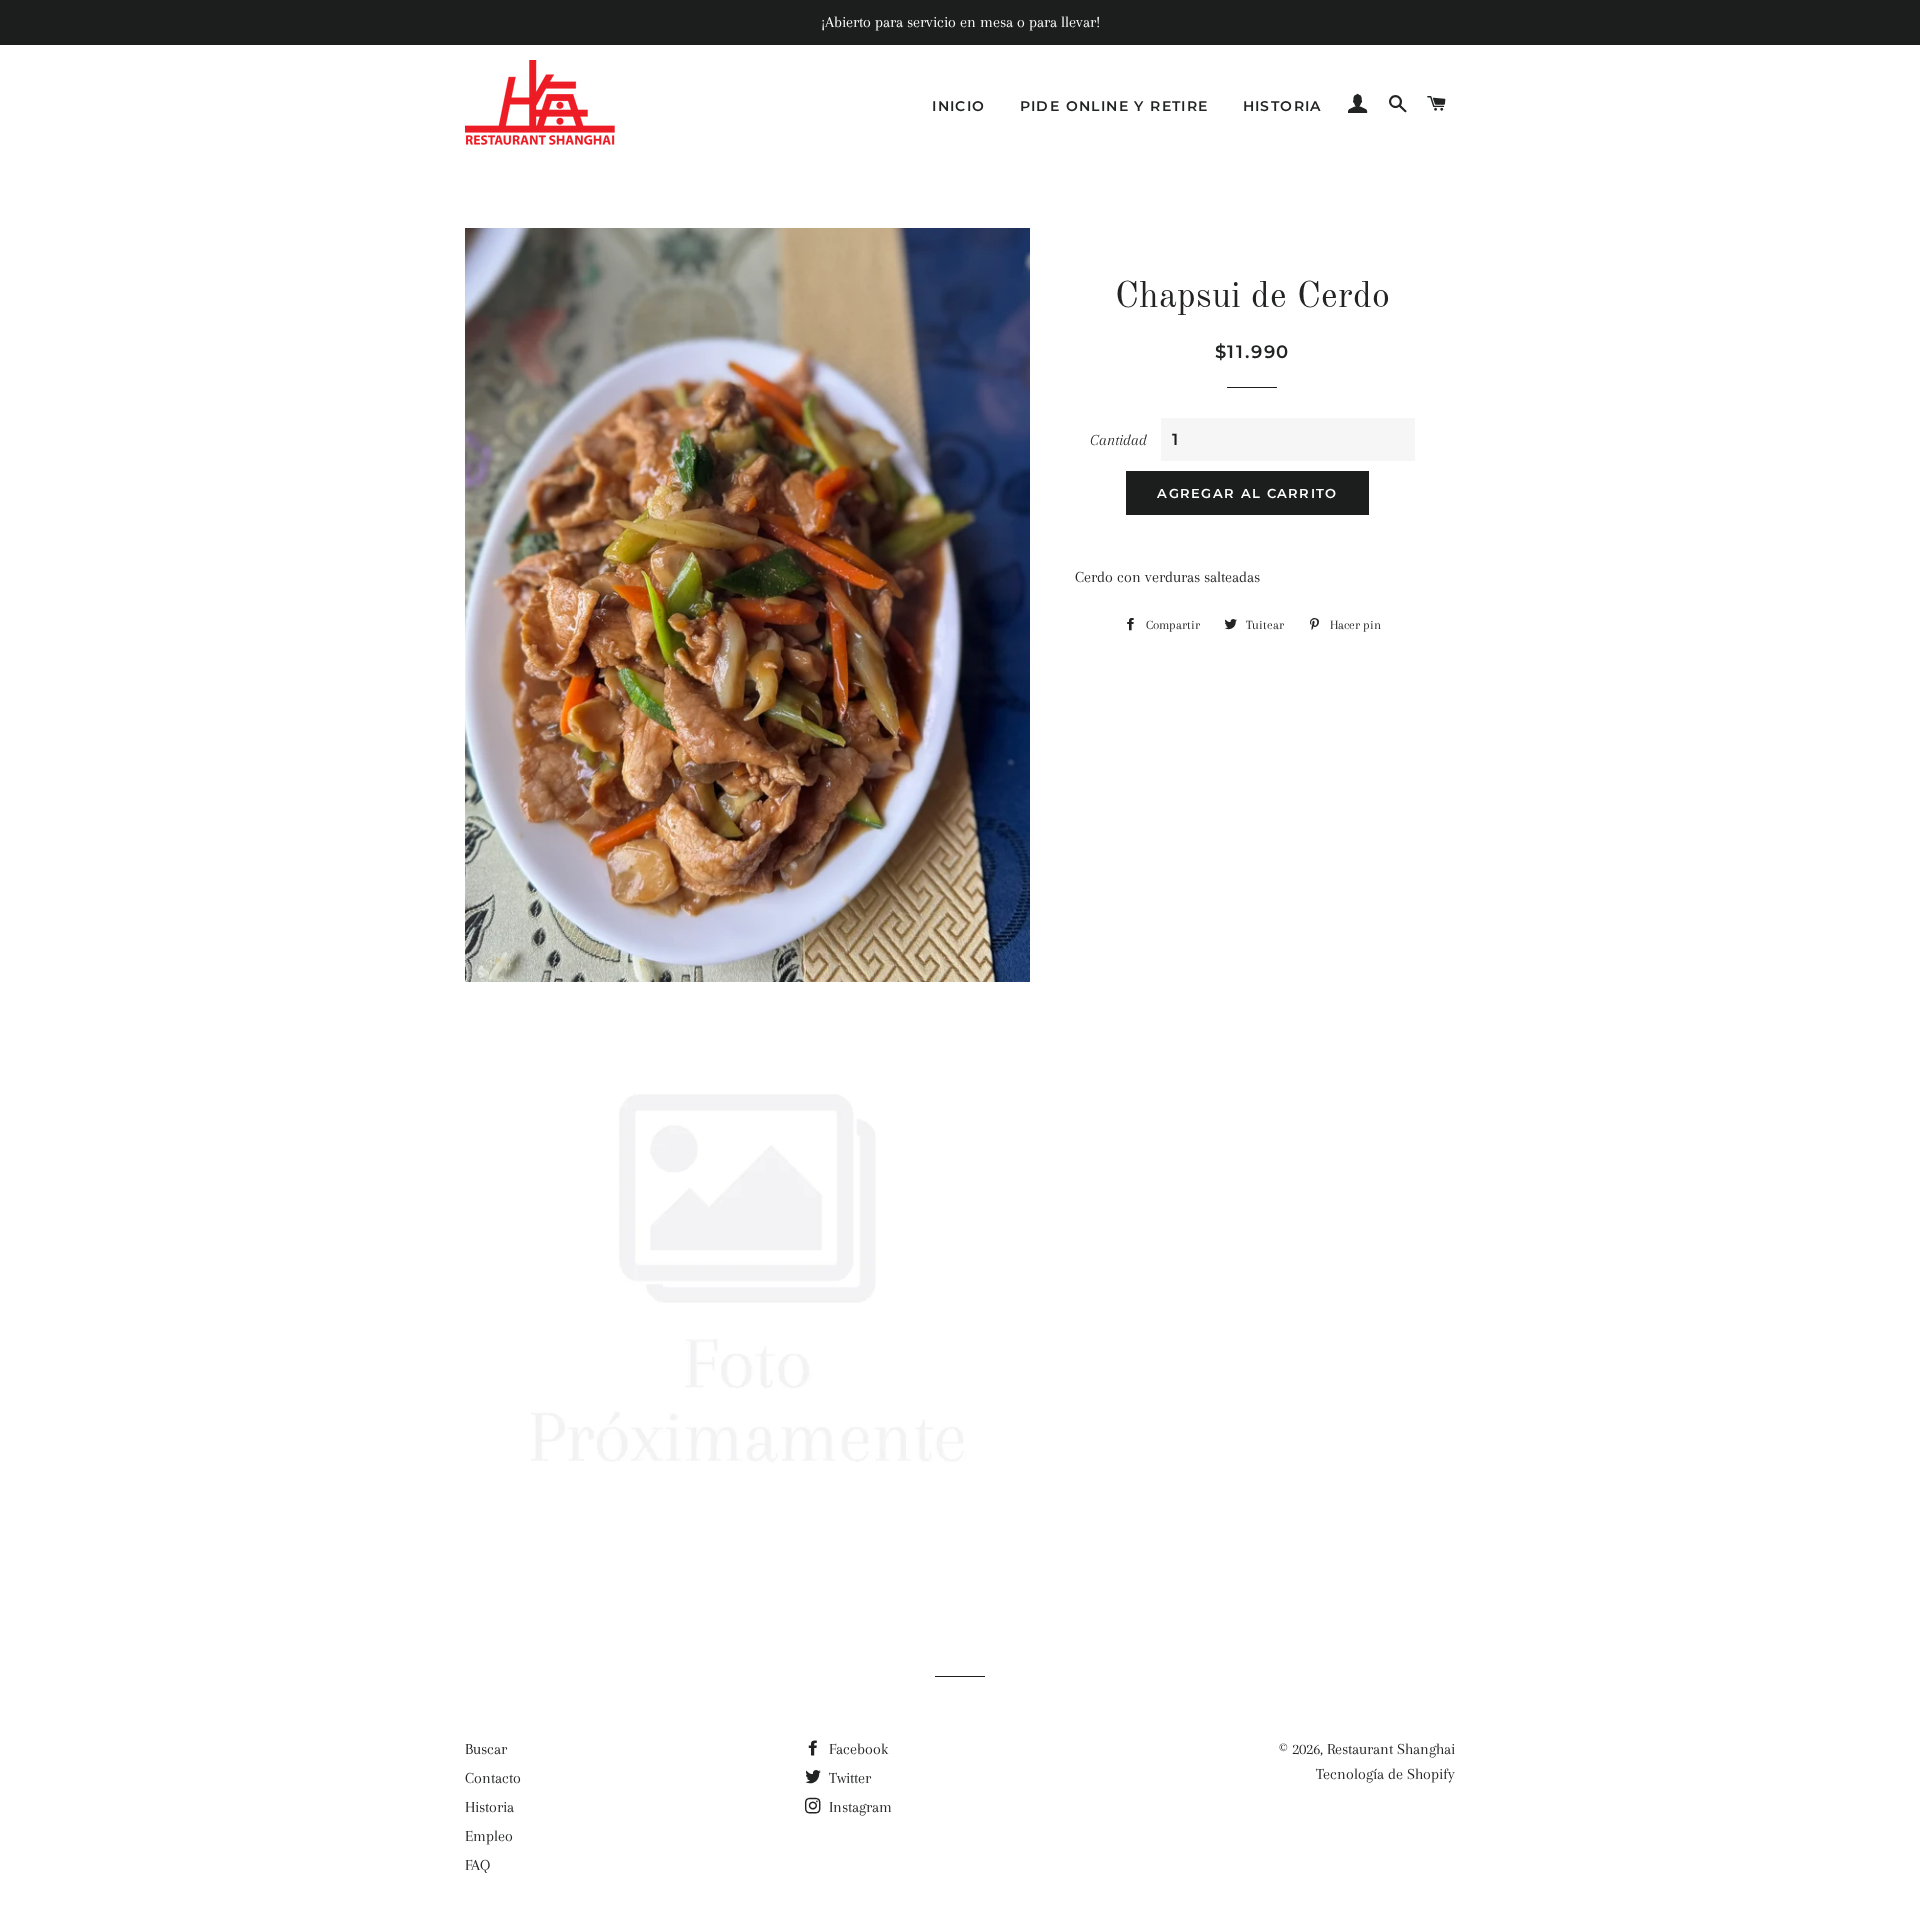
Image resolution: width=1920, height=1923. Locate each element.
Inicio (958, 106)
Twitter (848, 1778)
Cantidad (1118, 440)
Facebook (856, 1749)
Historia (1282, 106)
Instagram (858, 1807)
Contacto (493, 1778)
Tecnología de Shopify (1385, 1774)
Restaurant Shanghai (1391, 1749)
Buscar (486, 1749)
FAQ (477, 1865)
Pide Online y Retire (1114, 106)
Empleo (489, 1836)
